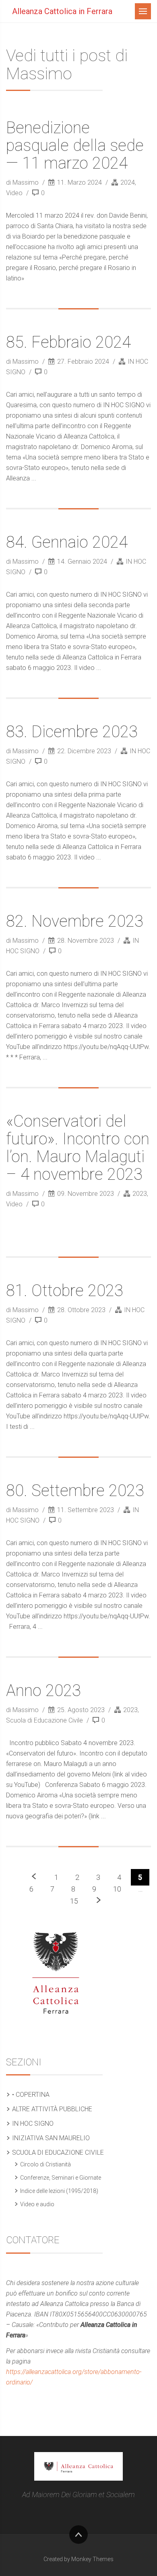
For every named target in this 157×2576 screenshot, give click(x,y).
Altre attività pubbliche (52, 2109)
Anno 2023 (43, 1691)
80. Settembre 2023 (75, 1491)
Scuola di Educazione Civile (44, 1720)
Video (14, 193)
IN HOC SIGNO (33, 2124)
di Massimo (23, 182)
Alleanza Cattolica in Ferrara (62, 11)
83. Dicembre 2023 (72, 732)
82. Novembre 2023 (75, 921)
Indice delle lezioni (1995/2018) (59, 2191)
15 (74, 1901)
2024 (128, 182)
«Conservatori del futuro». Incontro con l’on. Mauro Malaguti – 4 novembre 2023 (78, 1148)
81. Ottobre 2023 (65, 1291)
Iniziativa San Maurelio (51, 2138)
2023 (140, 1194)
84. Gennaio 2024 (67, 542)
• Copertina (31, 2095)
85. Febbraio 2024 (68, 342)
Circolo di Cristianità (45, 2164)
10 (117, 1889)
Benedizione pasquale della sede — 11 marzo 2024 (75, 145)
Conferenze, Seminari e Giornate (61, 2178)
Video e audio (37, 2204)
